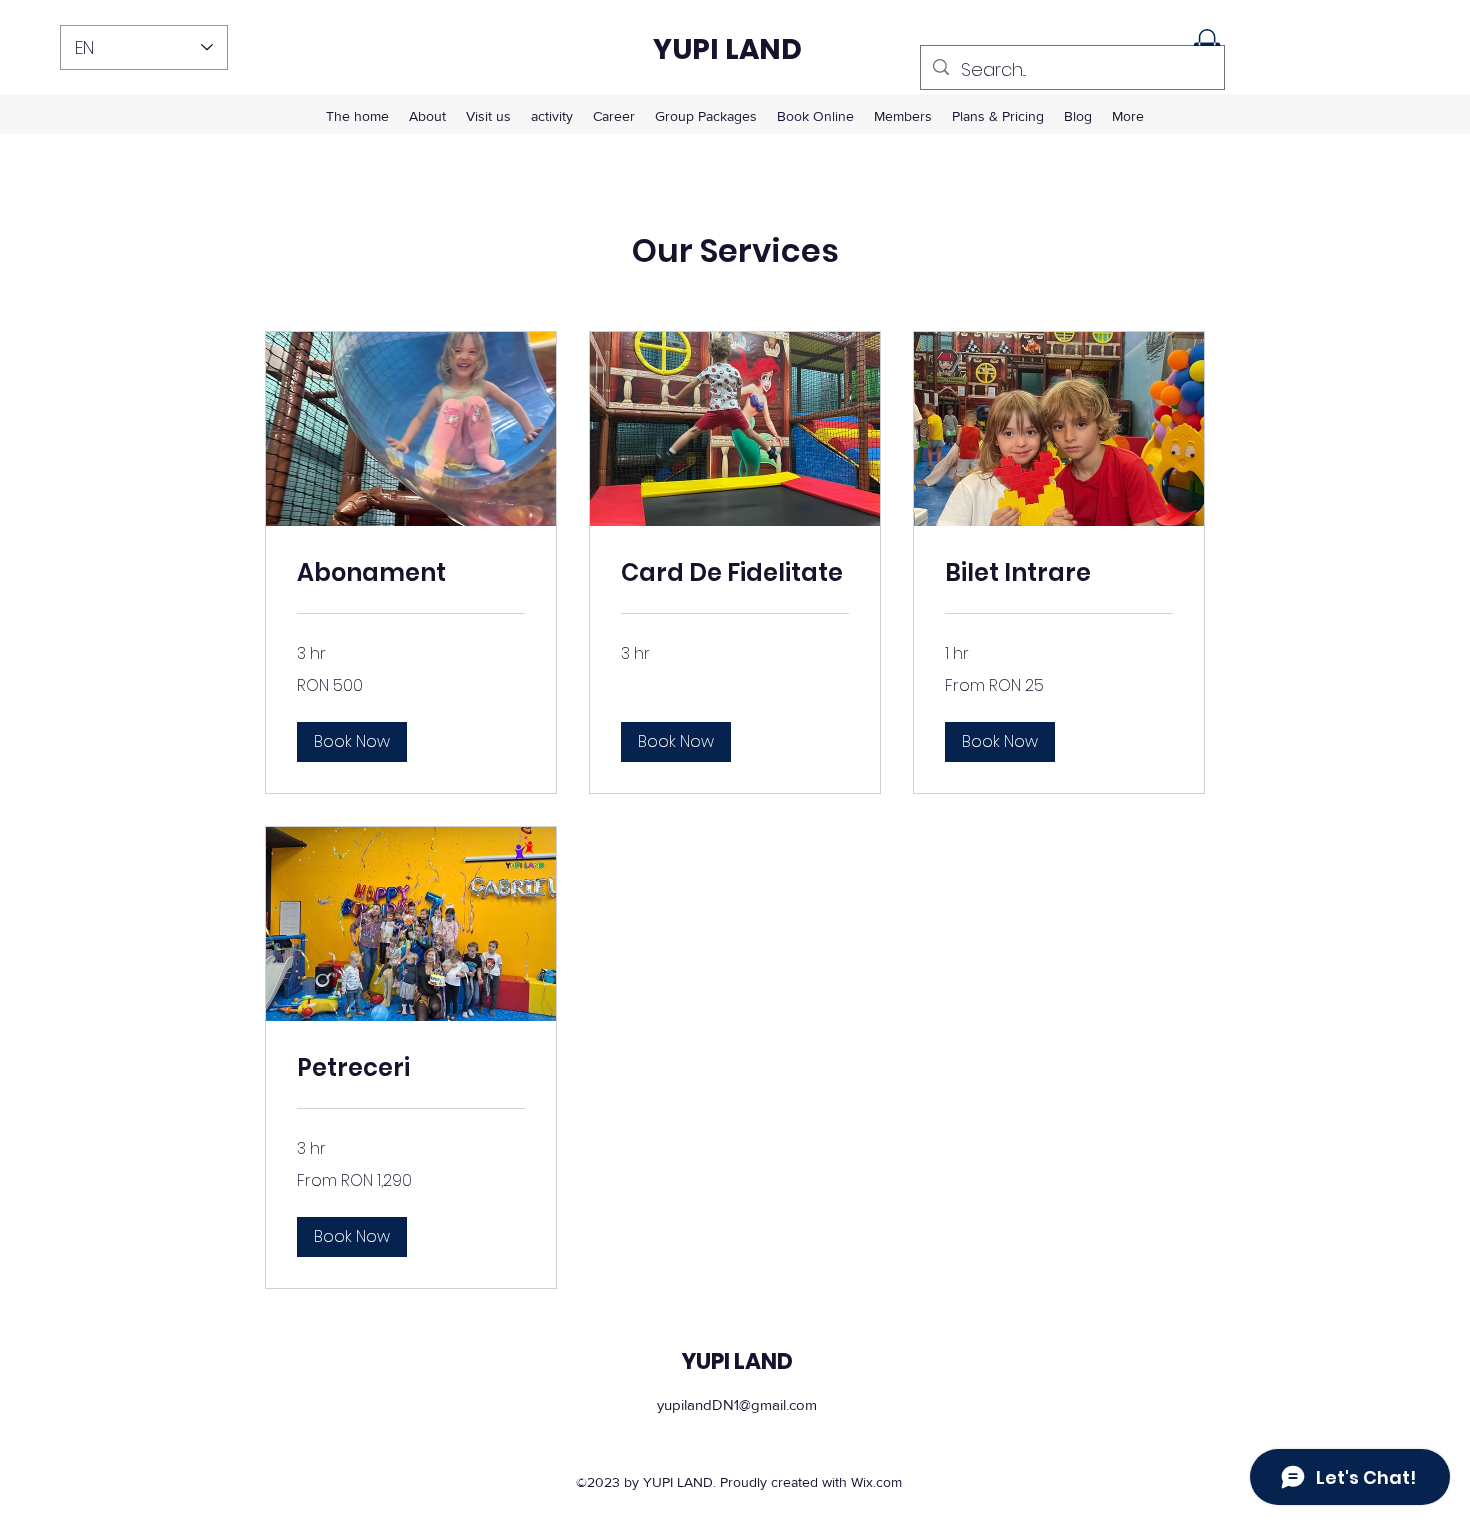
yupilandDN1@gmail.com (737, 1404)
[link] (411, 573)
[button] (352, 742)
